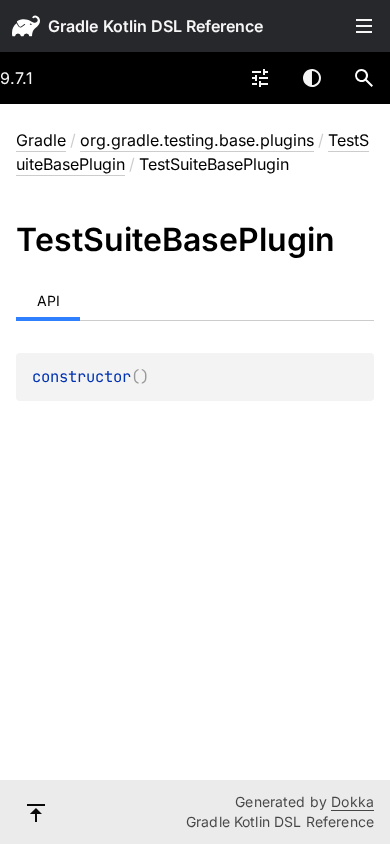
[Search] (364, 78)
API (48, 300)
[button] (364, 78)
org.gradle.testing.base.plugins (197, 140)
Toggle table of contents (364, 26)
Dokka (352, 801)
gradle (73, 26)
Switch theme (312, 78)
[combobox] (260, 78)
